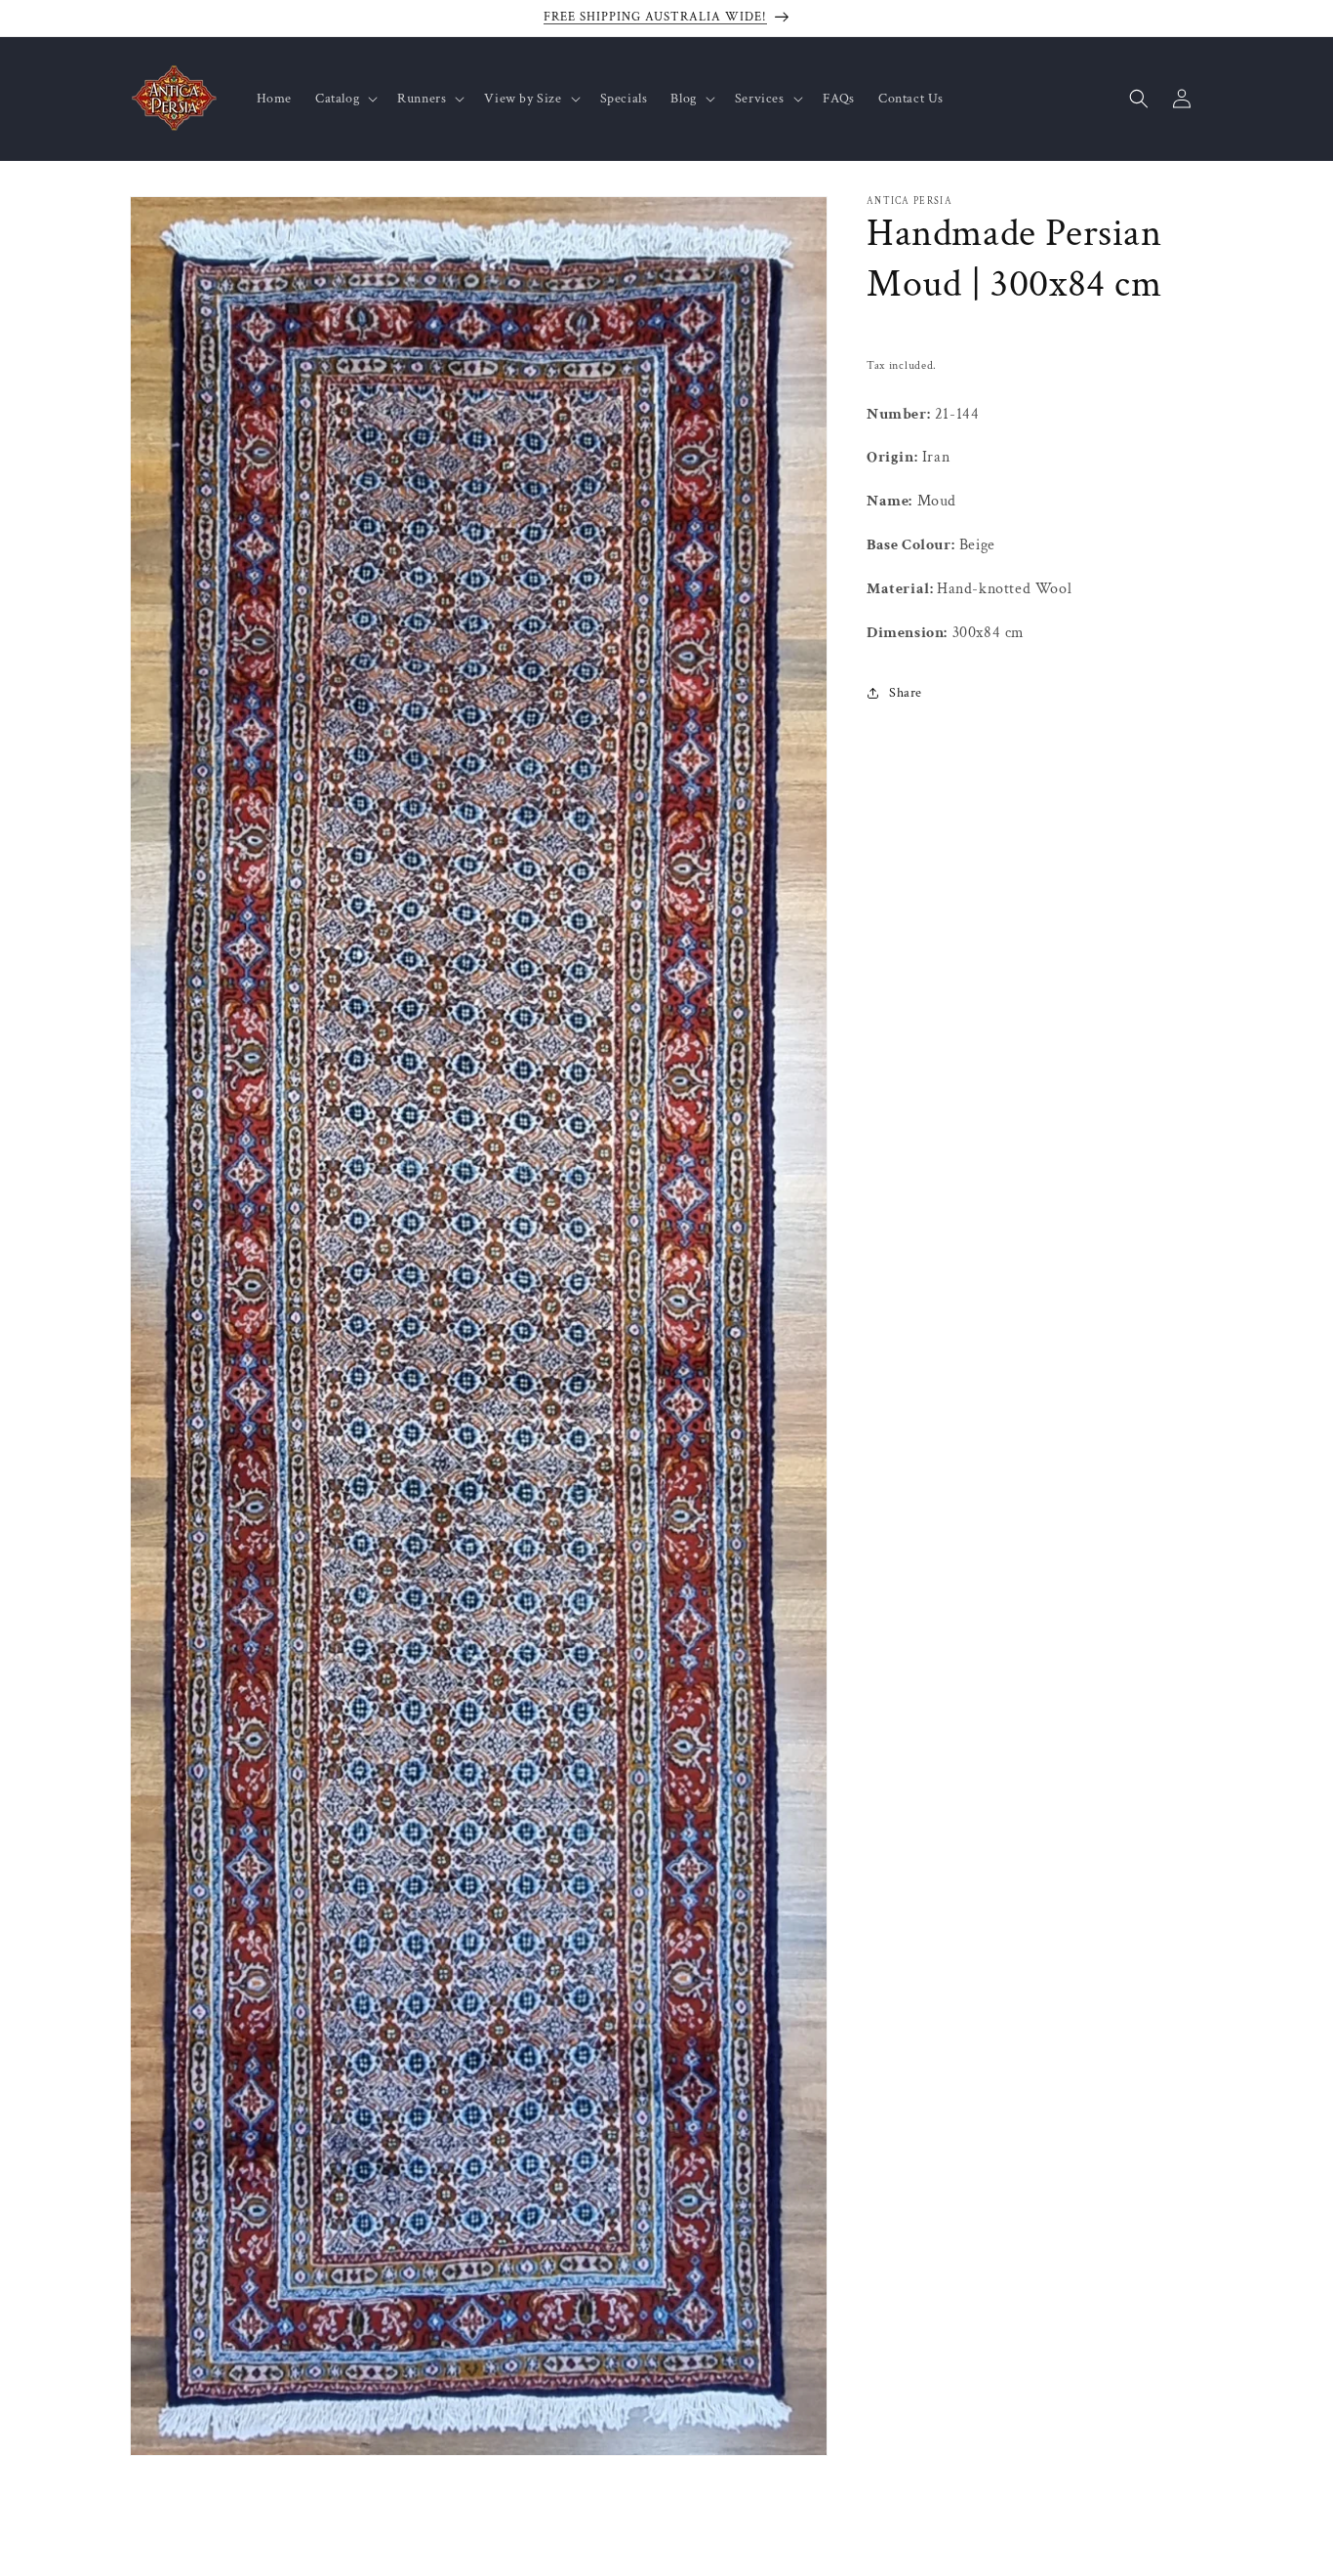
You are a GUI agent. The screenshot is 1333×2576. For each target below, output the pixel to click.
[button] (344, 99)
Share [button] (906, 692)
